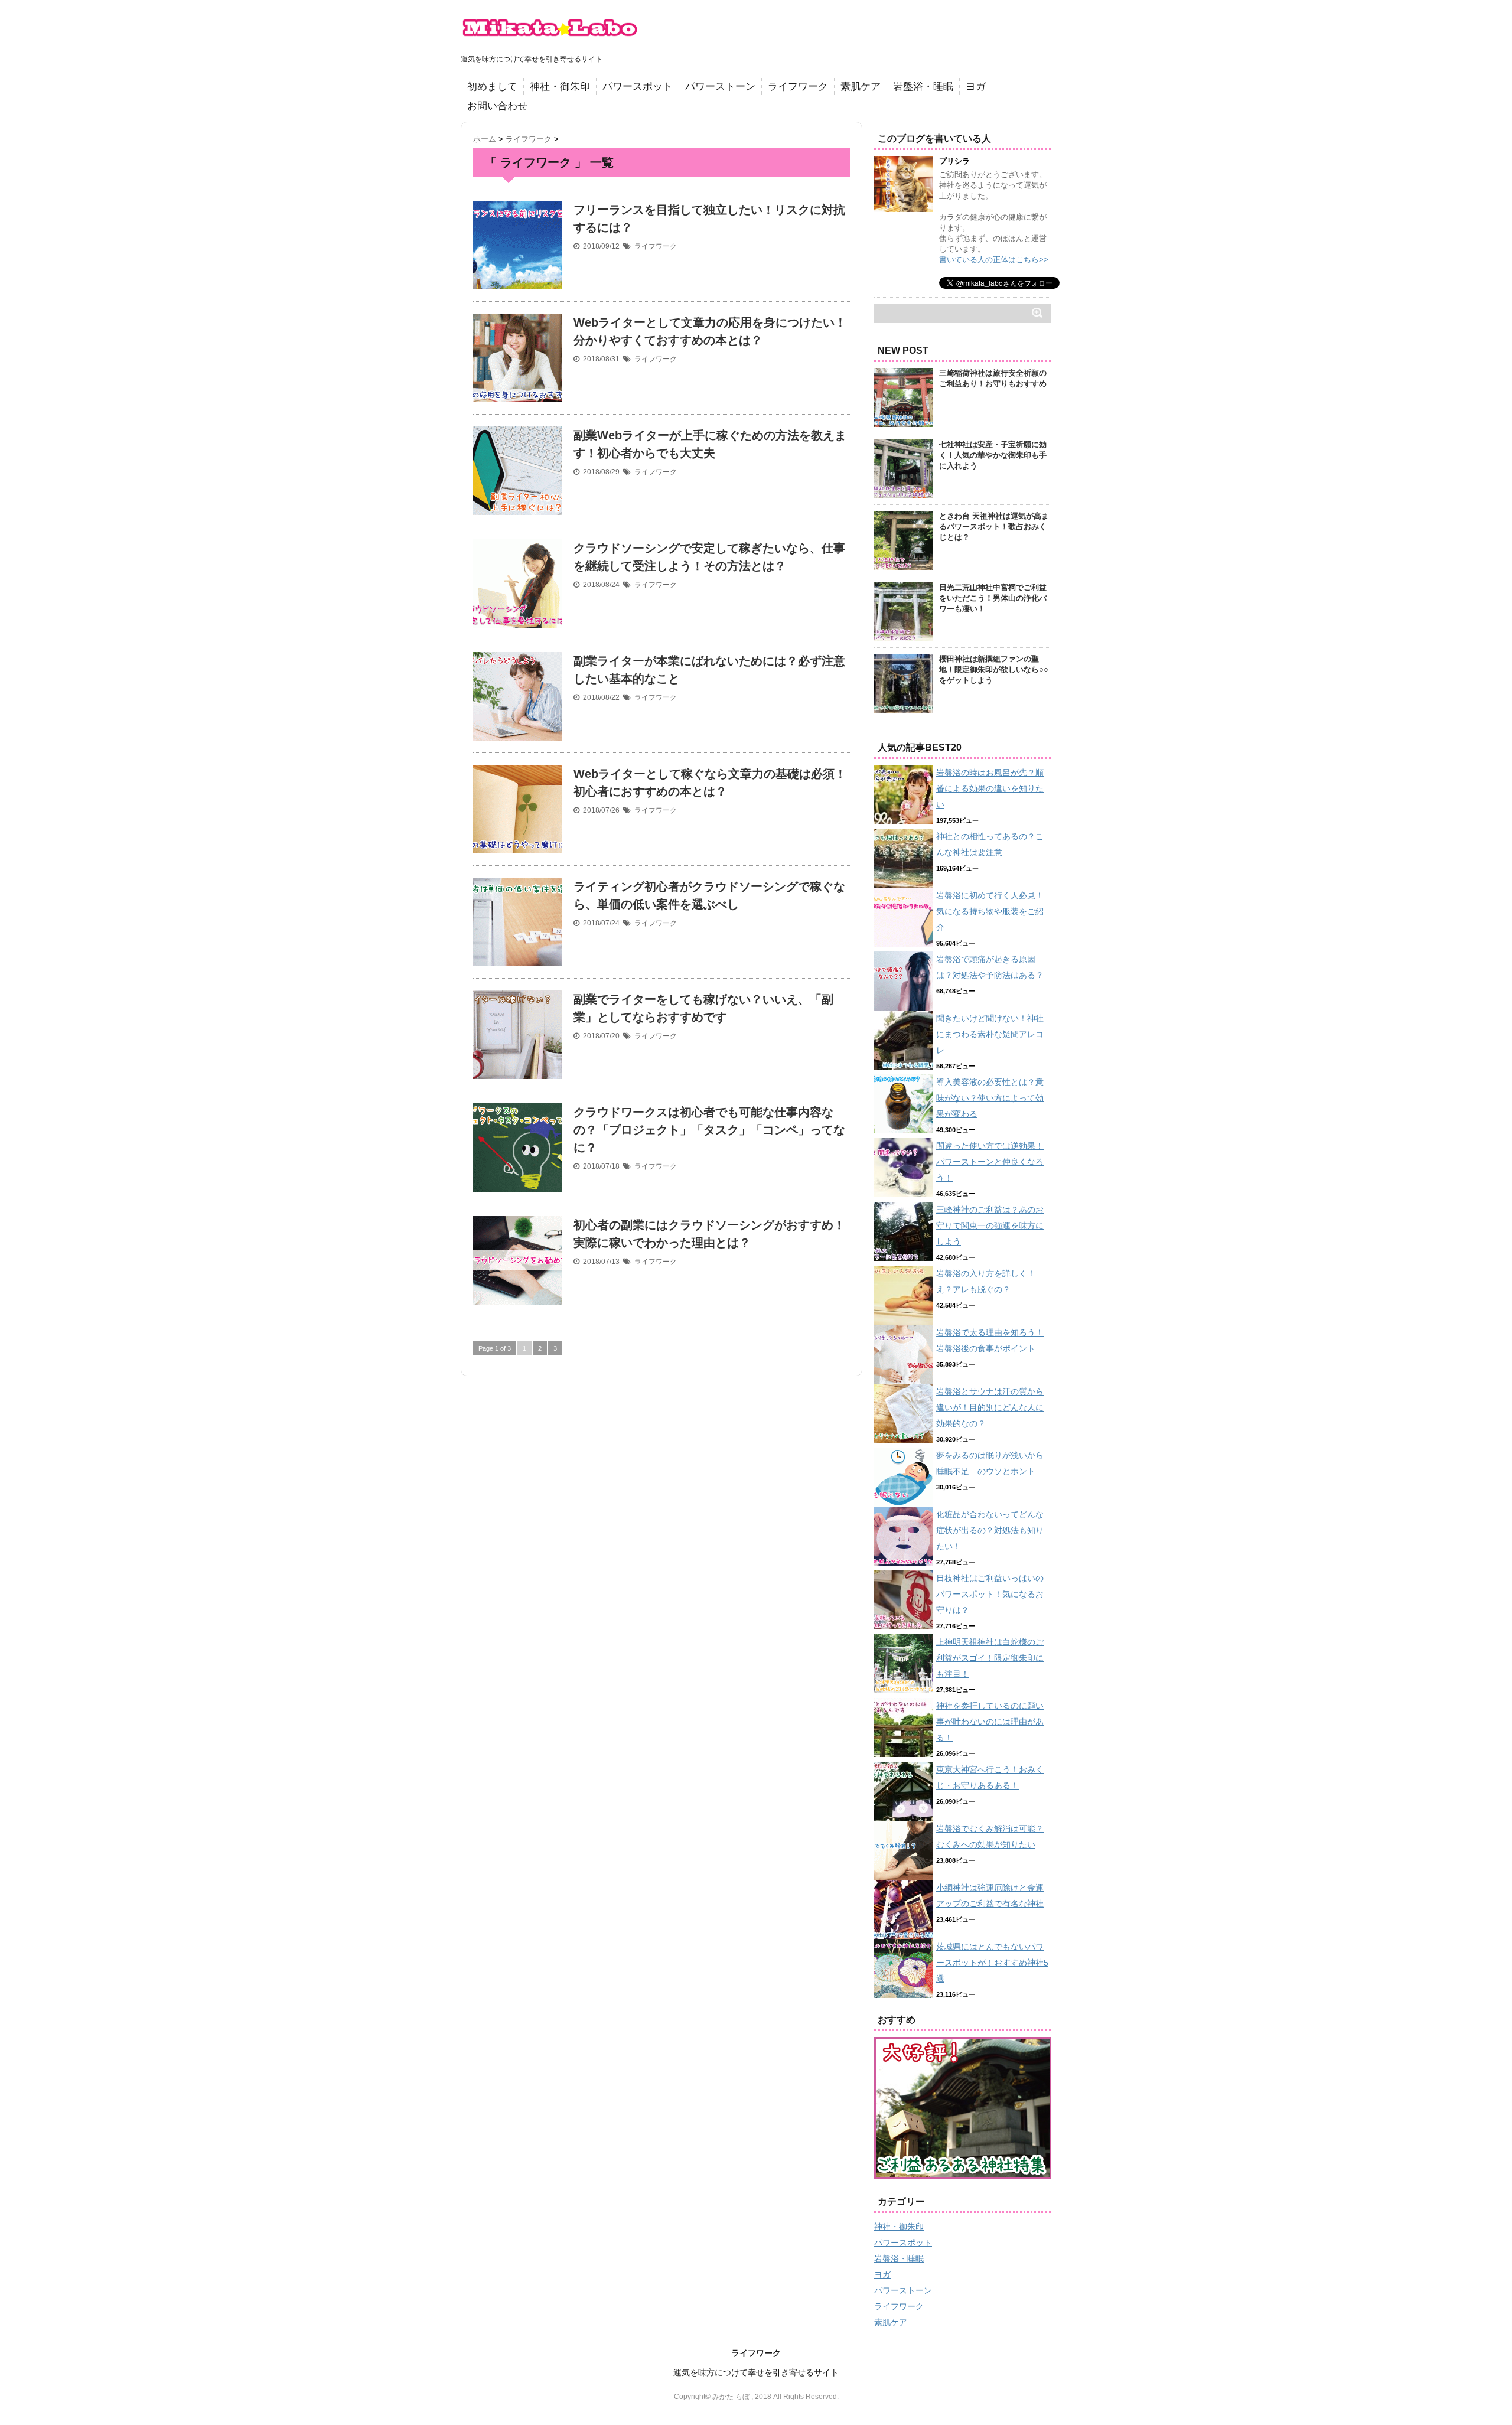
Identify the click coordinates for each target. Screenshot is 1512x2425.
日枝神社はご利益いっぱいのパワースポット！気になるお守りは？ (990, 1594)
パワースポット (638, 87)
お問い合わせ (497, 106)
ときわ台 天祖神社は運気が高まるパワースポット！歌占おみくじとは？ (994, 527)
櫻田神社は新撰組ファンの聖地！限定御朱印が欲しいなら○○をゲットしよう (994, 669)
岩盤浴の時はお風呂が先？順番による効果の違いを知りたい (990, 788)
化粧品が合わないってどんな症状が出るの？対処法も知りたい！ (990, 1530)
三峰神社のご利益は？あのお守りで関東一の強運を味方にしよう (990, 1225)
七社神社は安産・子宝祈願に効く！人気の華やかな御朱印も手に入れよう (993, 455)
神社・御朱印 (560, 87)
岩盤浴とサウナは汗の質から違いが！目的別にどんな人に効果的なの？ (990, 1407)
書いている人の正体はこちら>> (994, 260)
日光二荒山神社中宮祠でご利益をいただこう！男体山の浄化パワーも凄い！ (993, 598)
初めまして (492, 87)
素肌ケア (861, 87)
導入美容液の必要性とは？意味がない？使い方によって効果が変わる (990, 1098)
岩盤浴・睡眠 (923, 87)
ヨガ (976, 87)
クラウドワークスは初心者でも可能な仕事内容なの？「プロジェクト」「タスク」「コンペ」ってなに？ (709, 1130)
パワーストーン (720, 87)
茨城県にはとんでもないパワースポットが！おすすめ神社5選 (992, 1963)
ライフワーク (798, 87)
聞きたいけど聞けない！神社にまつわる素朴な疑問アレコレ (990, 1034)
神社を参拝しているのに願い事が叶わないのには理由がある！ (990, 1722)
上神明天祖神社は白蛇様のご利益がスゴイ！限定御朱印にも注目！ (990, 1658)
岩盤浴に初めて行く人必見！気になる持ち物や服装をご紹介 (990, 911)
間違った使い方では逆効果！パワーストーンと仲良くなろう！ (990, 1162)
